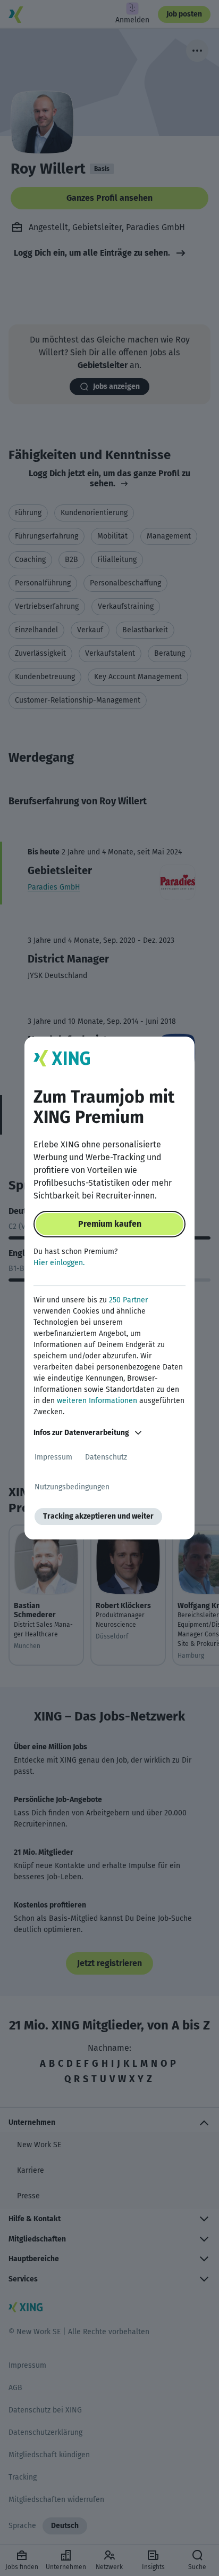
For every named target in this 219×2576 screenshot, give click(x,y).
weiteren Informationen (97, 1401)
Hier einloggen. (59, 1263)
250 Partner (128, 1300)
